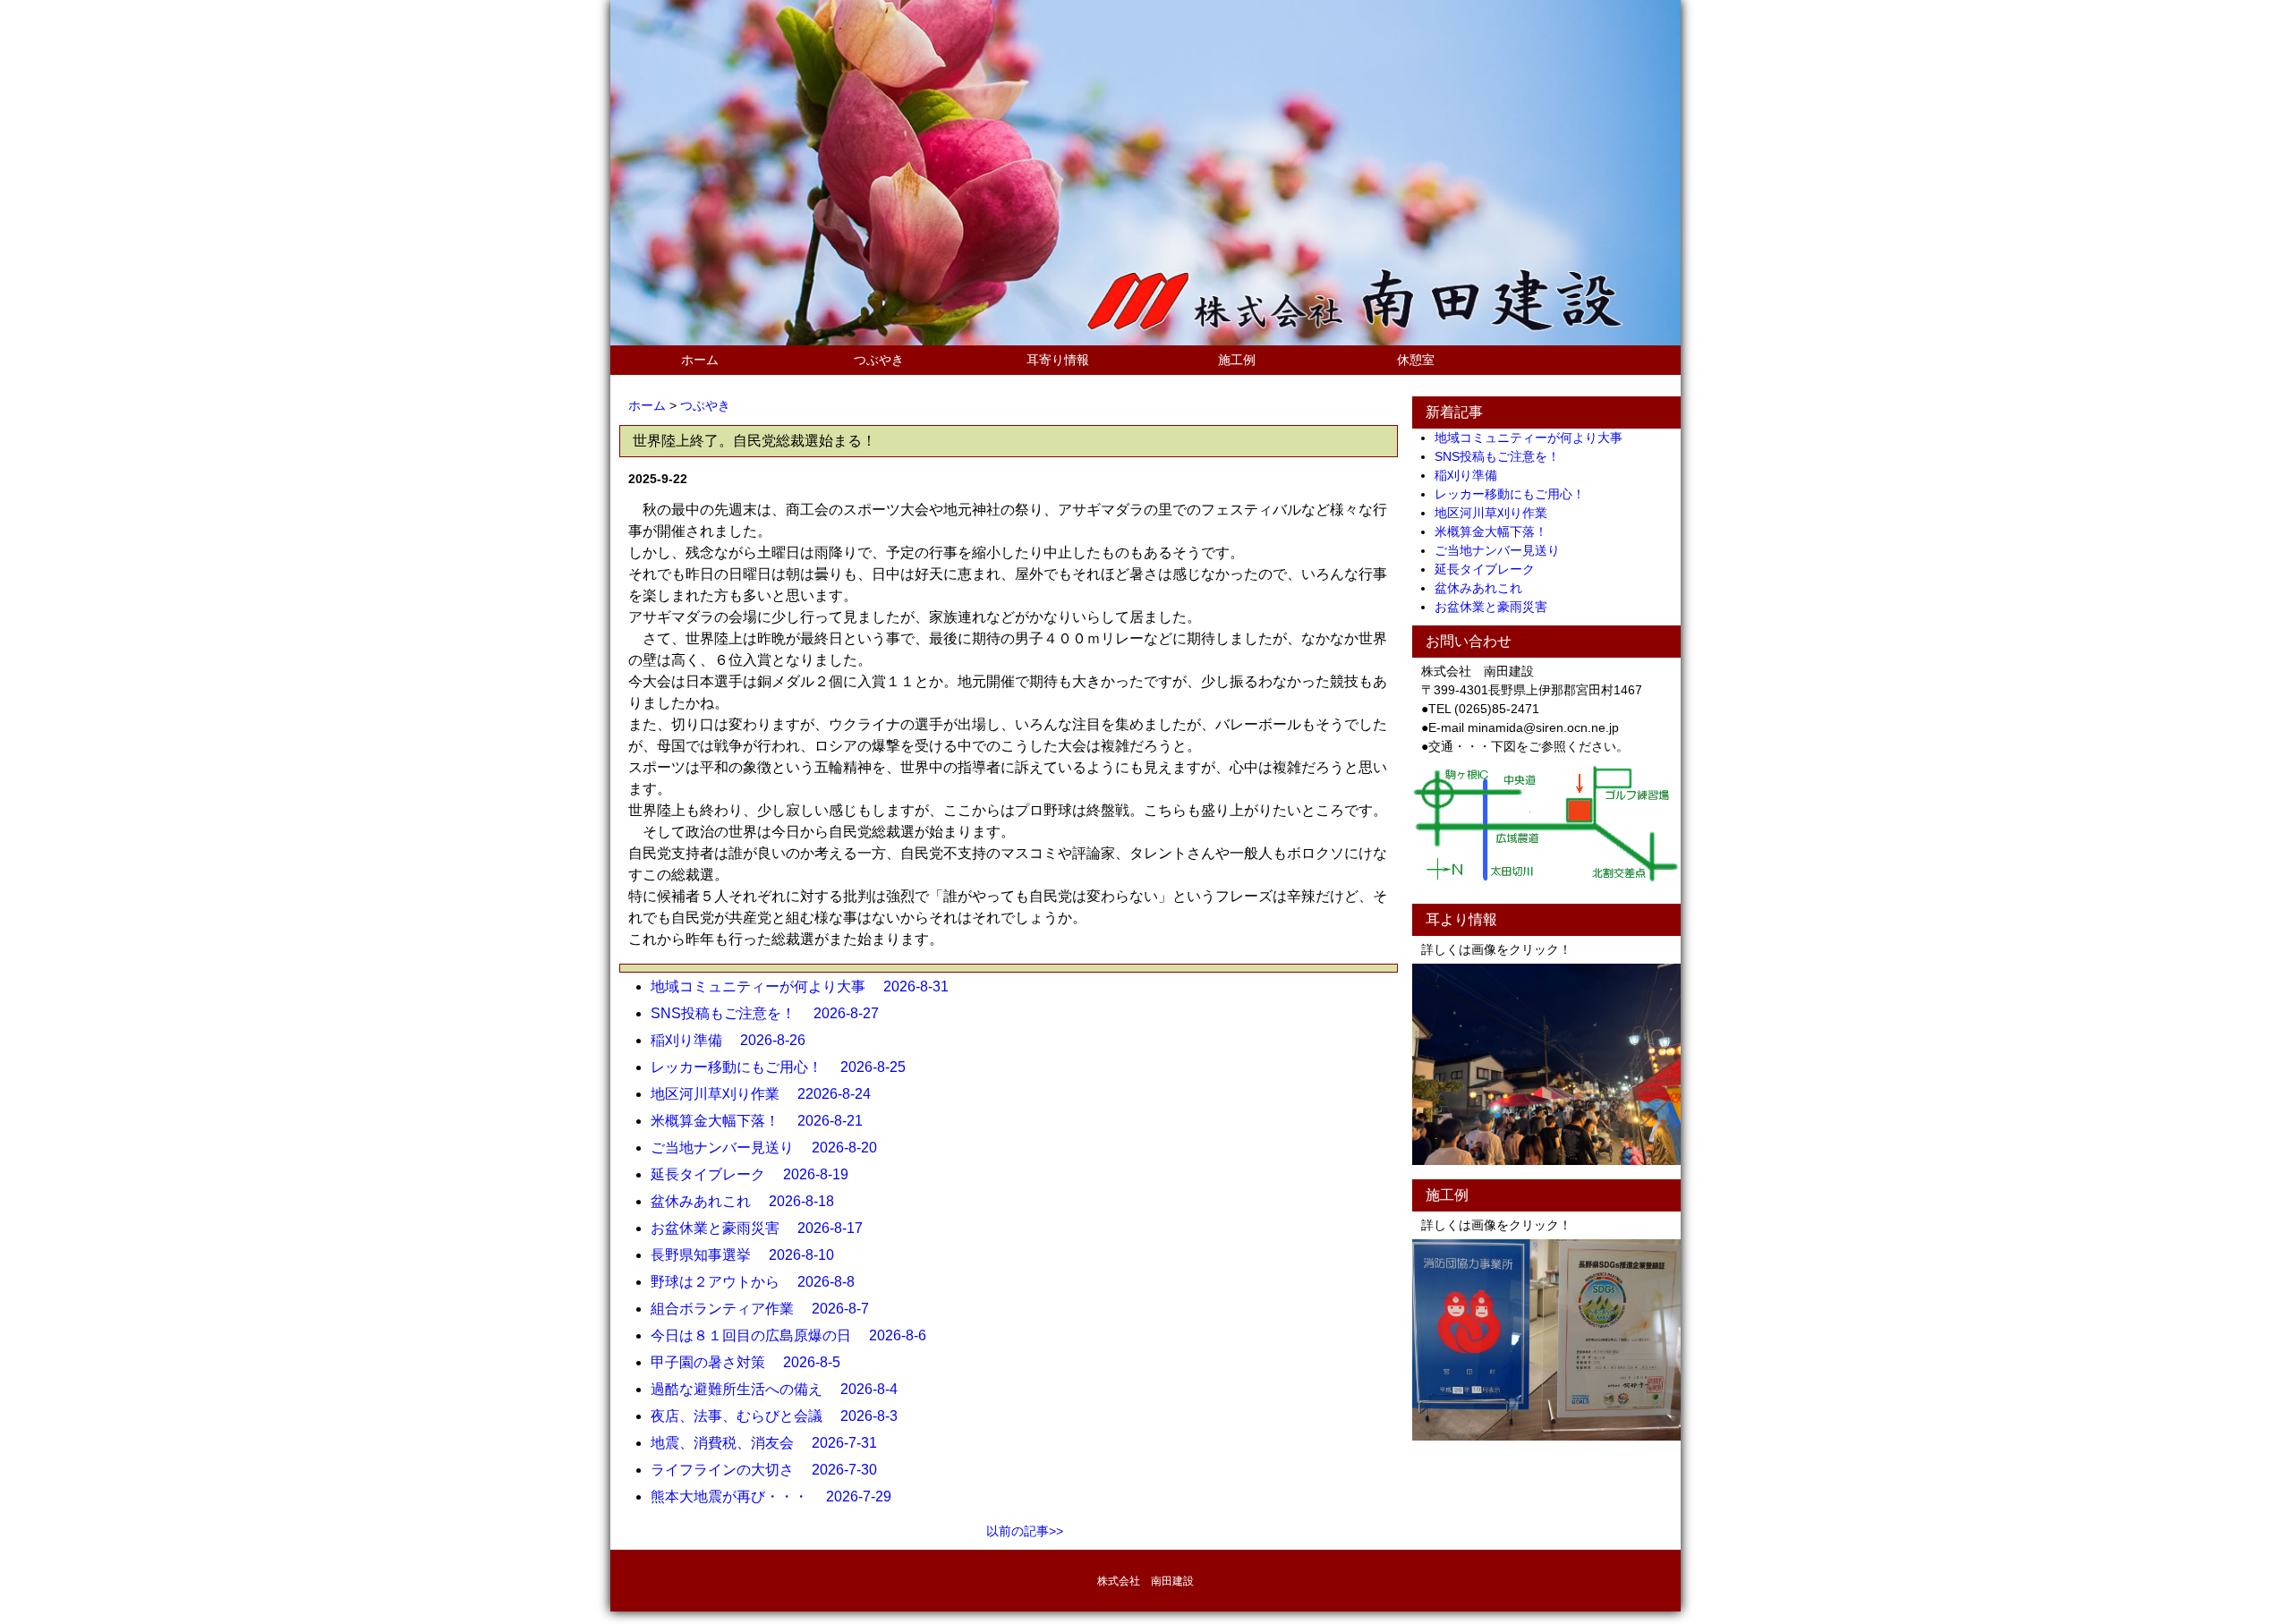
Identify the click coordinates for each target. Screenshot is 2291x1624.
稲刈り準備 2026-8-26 (735, 1040)
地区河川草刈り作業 (1497, 513)
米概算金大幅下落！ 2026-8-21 (764, 1121)
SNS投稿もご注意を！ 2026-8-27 (772, 1013)
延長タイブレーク (1491, 569)
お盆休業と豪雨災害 (1497, 607)
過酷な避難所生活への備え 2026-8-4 (781, 1389)
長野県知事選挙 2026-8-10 (749, 1255)
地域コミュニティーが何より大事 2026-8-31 (807, 986)
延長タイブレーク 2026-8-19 (757, 1174)
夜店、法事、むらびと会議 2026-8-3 (781, 1416)
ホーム (700, 360)
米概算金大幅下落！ (1497, 531)
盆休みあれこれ (1485, 588)
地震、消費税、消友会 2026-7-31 (771, 1443)
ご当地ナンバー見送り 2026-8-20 (771, 1148)
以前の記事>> (1025, 1531)
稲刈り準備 (1472, 475)
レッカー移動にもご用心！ (1516, 494)
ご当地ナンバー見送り (1503, 550)
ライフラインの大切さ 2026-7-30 (771, 1470)
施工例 (1237, 360)
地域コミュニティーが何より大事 (1535, 438)
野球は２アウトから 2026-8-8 (760, 1282)
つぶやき (879, 360)
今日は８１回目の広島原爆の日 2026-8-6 (796, 1335)
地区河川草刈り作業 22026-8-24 (768, 1094)
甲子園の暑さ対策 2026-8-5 (753, 1362)
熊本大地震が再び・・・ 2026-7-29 (778, 1496)
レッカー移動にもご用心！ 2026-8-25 (785, 1067)
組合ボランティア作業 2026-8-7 (767, 1309)
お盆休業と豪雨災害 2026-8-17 (764, 1228)
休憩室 (1416, 360)
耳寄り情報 (1058, 360)
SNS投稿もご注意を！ (1503, 456)
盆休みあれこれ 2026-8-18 (749, 1201)
